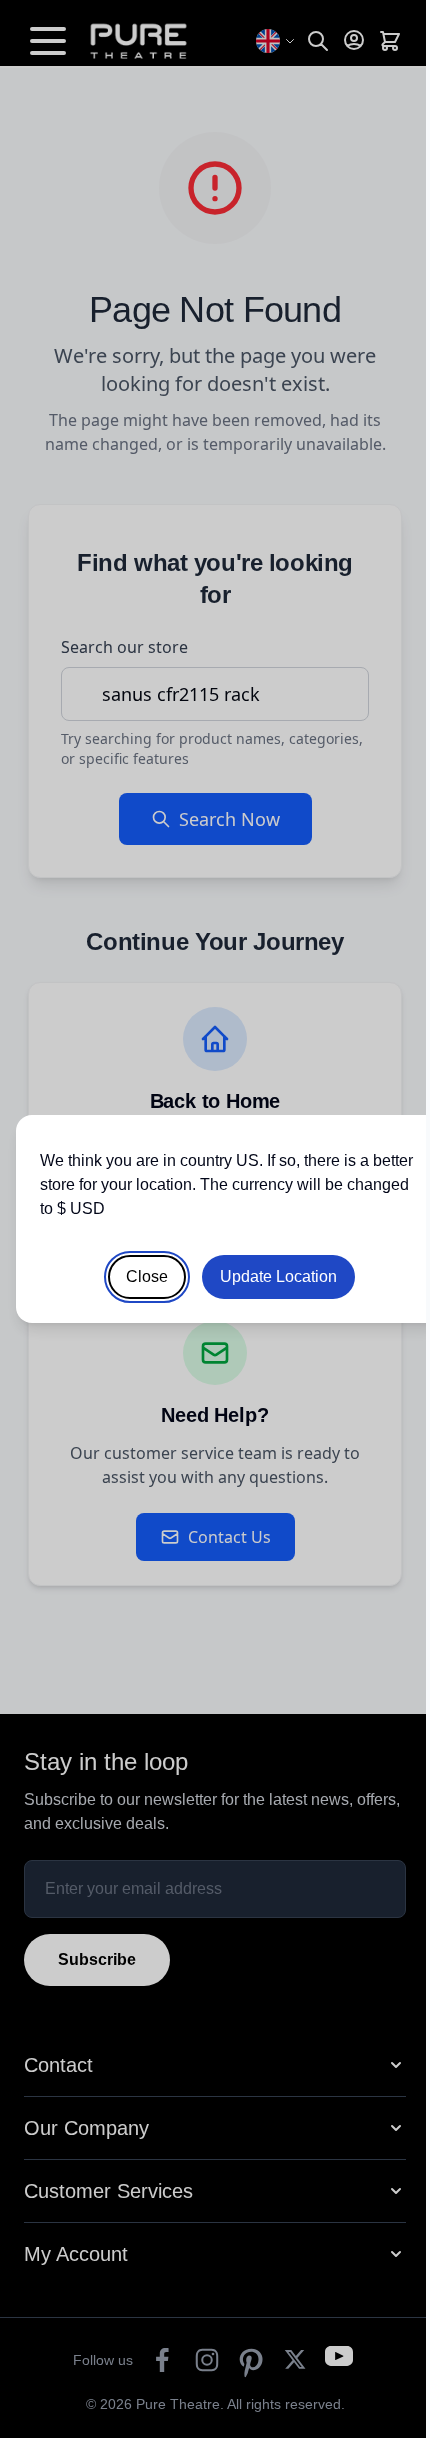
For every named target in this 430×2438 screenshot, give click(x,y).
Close (147, 1276)
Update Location (278, 1276)
